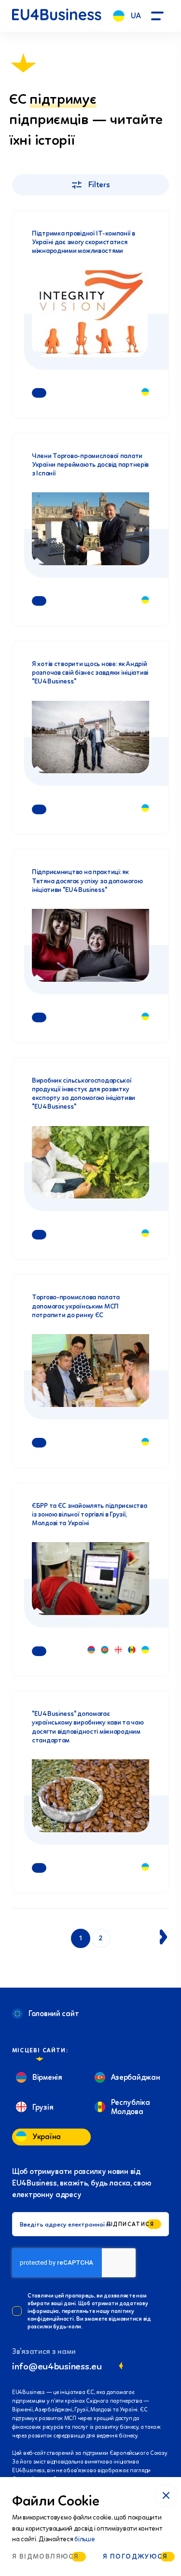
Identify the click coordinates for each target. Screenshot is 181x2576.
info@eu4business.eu (57, 2366)
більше (84, 2539)
